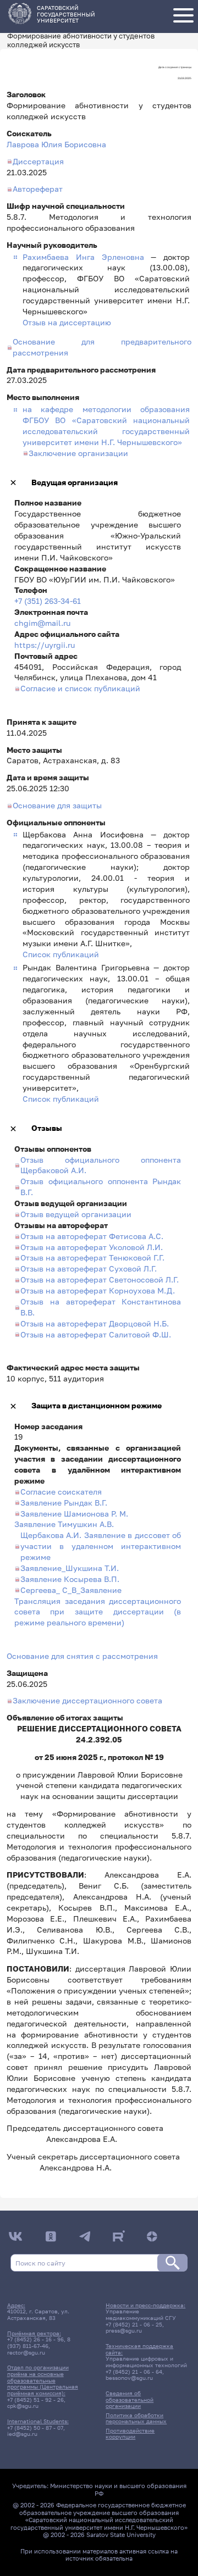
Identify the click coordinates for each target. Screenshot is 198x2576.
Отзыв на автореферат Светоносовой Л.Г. (100, 1280)
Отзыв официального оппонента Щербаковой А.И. (101, 1165)
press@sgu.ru (124, 2330)
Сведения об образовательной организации (130, 2399)
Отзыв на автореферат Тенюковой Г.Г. (92, 1258)
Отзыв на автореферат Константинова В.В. (101, 1307)
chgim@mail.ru (42, 623)
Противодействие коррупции (130, 2434)
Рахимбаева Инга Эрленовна (83, 257)
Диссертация (38, 162)
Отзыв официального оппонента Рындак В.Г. (101, 1187)
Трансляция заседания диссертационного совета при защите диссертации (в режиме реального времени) (98, 1612)
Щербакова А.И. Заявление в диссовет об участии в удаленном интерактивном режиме (101, 1546)
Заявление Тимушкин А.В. (64, 1524)
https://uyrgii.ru (45, 645)
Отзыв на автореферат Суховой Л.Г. (89, 1269)
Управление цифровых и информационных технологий (146, 2362)
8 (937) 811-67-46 (39, 2342)
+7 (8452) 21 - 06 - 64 (134, 2372)
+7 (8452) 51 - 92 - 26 (35, 2400)
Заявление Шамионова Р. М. (74, 1514)
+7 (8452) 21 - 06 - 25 (134, 2324)
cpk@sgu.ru (23, 2406)
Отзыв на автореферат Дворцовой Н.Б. (95, 1324)
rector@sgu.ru (26, 2352)
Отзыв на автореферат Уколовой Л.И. (92, 1247)
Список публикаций (61, 954)
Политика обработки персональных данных (136, 2418)
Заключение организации (78, 453)
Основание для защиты (57, 806)
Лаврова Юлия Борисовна (56, 145)
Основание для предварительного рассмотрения (102, 347)
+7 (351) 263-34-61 (48, 601)
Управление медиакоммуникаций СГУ (141, 2314)
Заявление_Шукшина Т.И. (70, 1568)
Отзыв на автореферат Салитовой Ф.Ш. (96, 1335)
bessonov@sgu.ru (129, 2378)
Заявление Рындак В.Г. (64, 1503)
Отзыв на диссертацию (67, 323)
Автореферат (38, 189)
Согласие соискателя (61, 1492)
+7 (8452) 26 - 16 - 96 (35, 2339)
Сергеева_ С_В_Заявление (71, 1590)
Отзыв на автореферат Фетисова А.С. (92, 1236)
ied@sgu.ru (22, 2434)
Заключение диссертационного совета (87, 1701)
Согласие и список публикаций (80, 689)
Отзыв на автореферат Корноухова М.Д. (98, 1291)
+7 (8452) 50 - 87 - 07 (35, 2428)
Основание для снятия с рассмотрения (82, 1656)
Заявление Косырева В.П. (70, 1579)
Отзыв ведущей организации (76, 1214)
